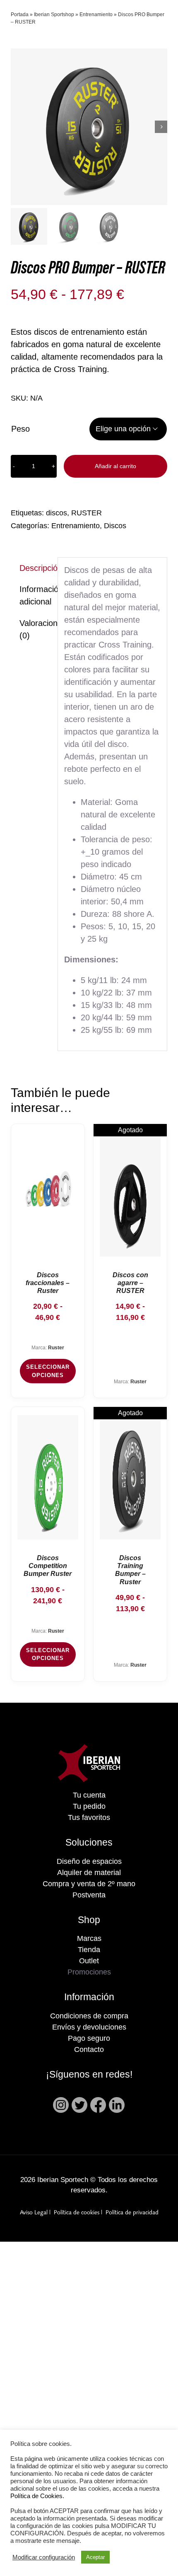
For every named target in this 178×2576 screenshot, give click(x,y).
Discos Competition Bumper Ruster (48, 1566)
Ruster (56, 1348)
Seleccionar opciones (48, 1371)
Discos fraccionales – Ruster (48, 1283)
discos (57, 513)
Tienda (89, 1950)
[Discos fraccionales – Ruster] (48, 1194)
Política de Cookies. (37, 2496)
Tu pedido (89, 1806)
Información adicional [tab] (35, 595)
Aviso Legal (34, 2213)
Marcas (89, 1938)
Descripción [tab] (35, 568)
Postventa (89, 1895)
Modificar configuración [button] (44, 2557)
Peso (20, 429)
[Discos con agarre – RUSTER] (130, 1194)
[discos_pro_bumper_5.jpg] (89, 127)
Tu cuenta (89, 1795)
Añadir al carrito (115, 466)
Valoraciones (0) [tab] (35, 629)
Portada (20, 14)
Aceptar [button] (95, 2557)
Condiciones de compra (89, 2016)
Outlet (89, 1961)
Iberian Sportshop (54, 14)
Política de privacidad (132, 2213)
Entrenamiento (96, 14)
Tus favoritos (89, 1817)
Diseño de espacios (89, 1861)
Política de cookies (77, 2213)
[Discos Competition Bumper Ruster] (48, 1477)
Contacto (89, 2049)
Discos (115, 526)
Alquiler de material (89, 1873)
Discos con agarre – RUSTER (130, 1283)
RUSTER (87, 513)
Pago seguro (89, 2038)
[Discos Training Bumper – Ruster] (130, 1477)
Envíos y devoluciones (89, 2027)
